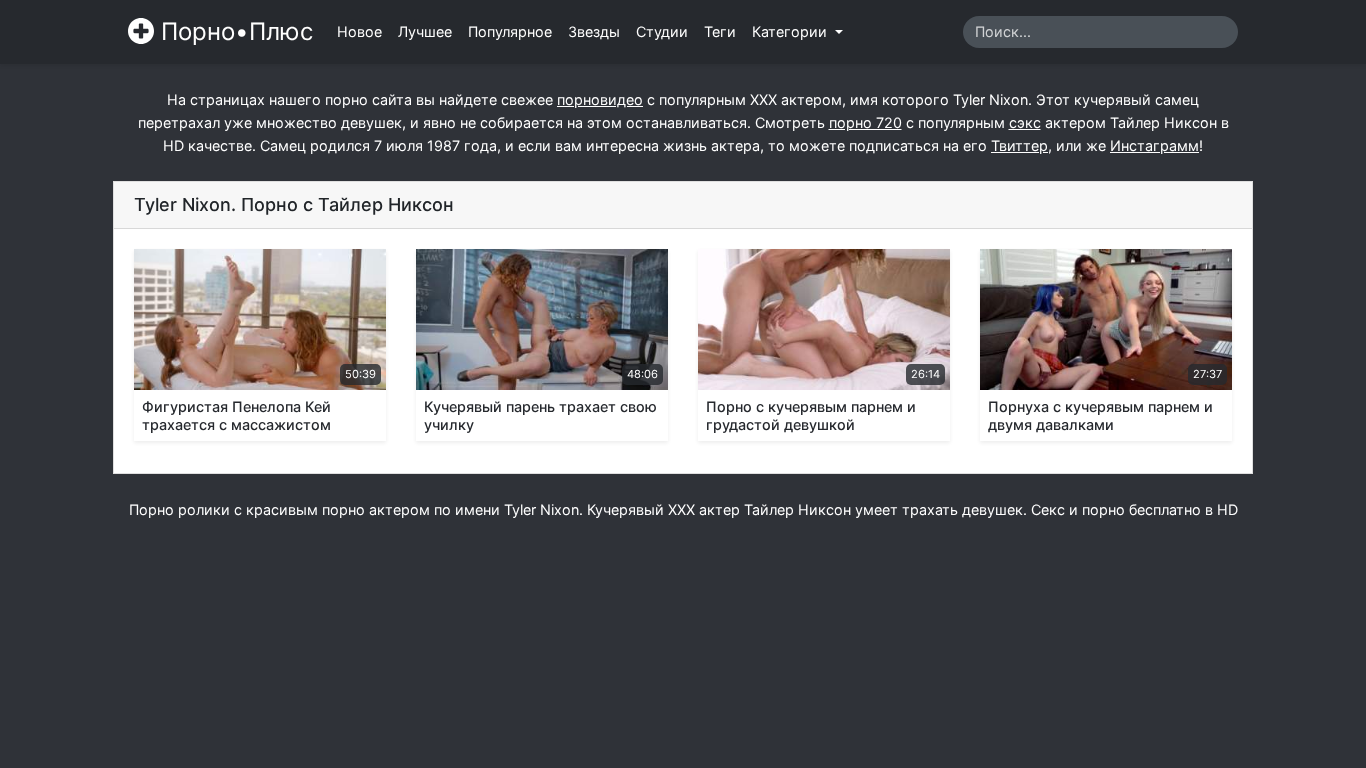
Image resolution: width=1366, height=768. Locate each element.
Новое (359, 31)
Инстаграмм (1154, 145)
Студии (662, 31)
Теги (720, 31)
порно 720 (865, 122)
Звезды (594, 31)
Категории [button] (791, 31)
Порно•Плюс (233, 31)
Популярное (510, 31)
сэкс (1025, 122)
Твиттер (1019, 145)
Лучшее (425, 31)
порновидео (600, 99)
